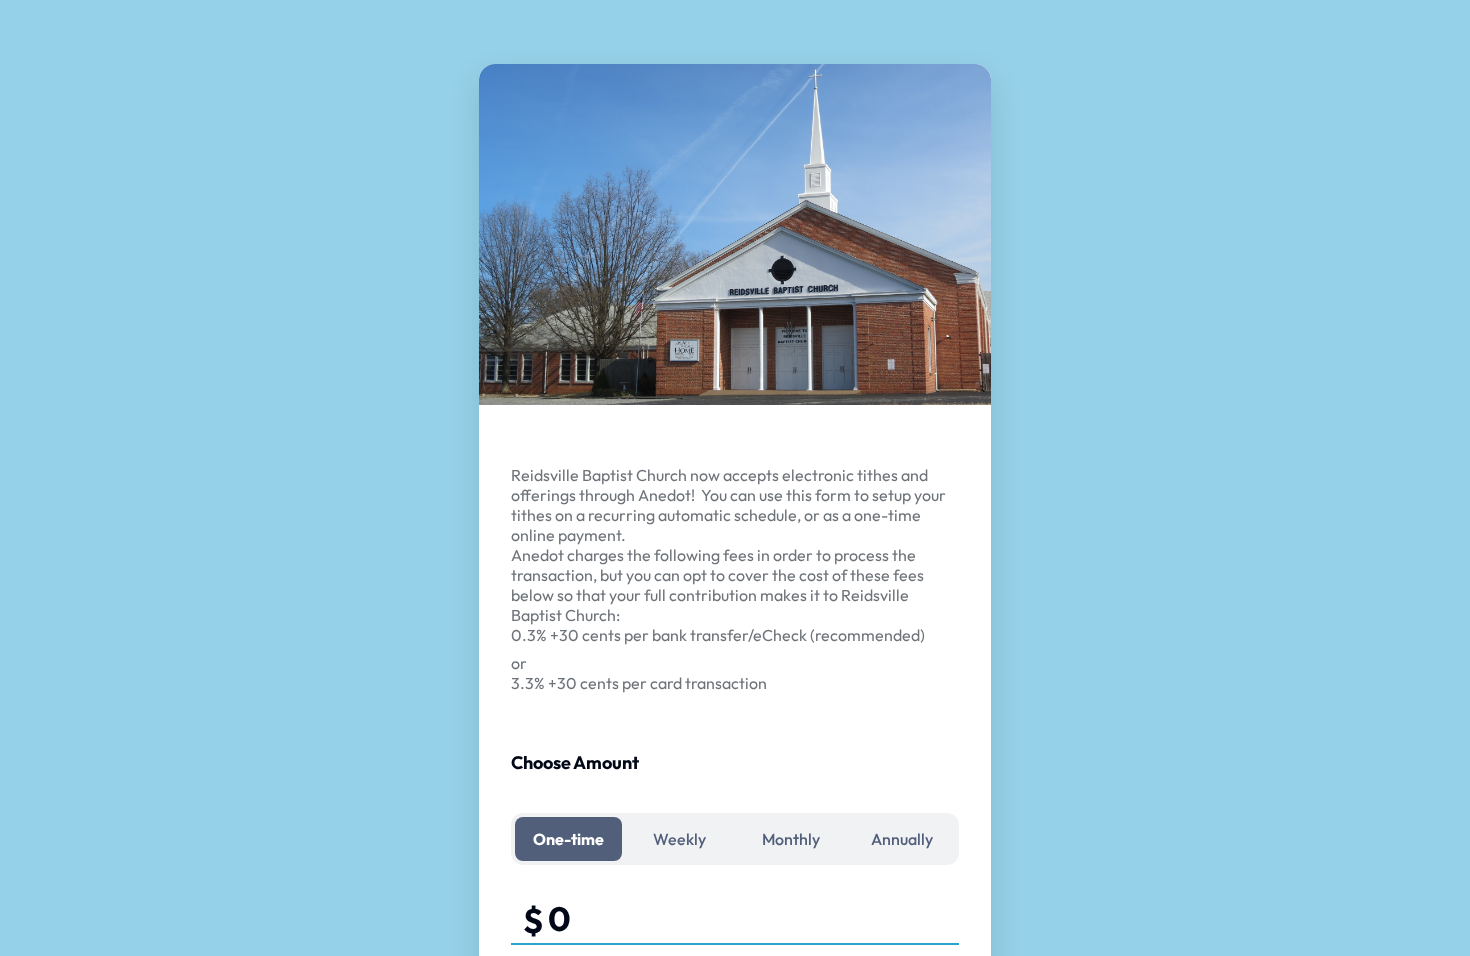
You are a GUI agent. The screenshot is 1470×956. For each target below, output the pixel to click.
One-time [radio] (568, 839)
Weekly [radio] (679, 839)
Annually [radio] (902, 839)
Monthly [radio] (791, 839)
